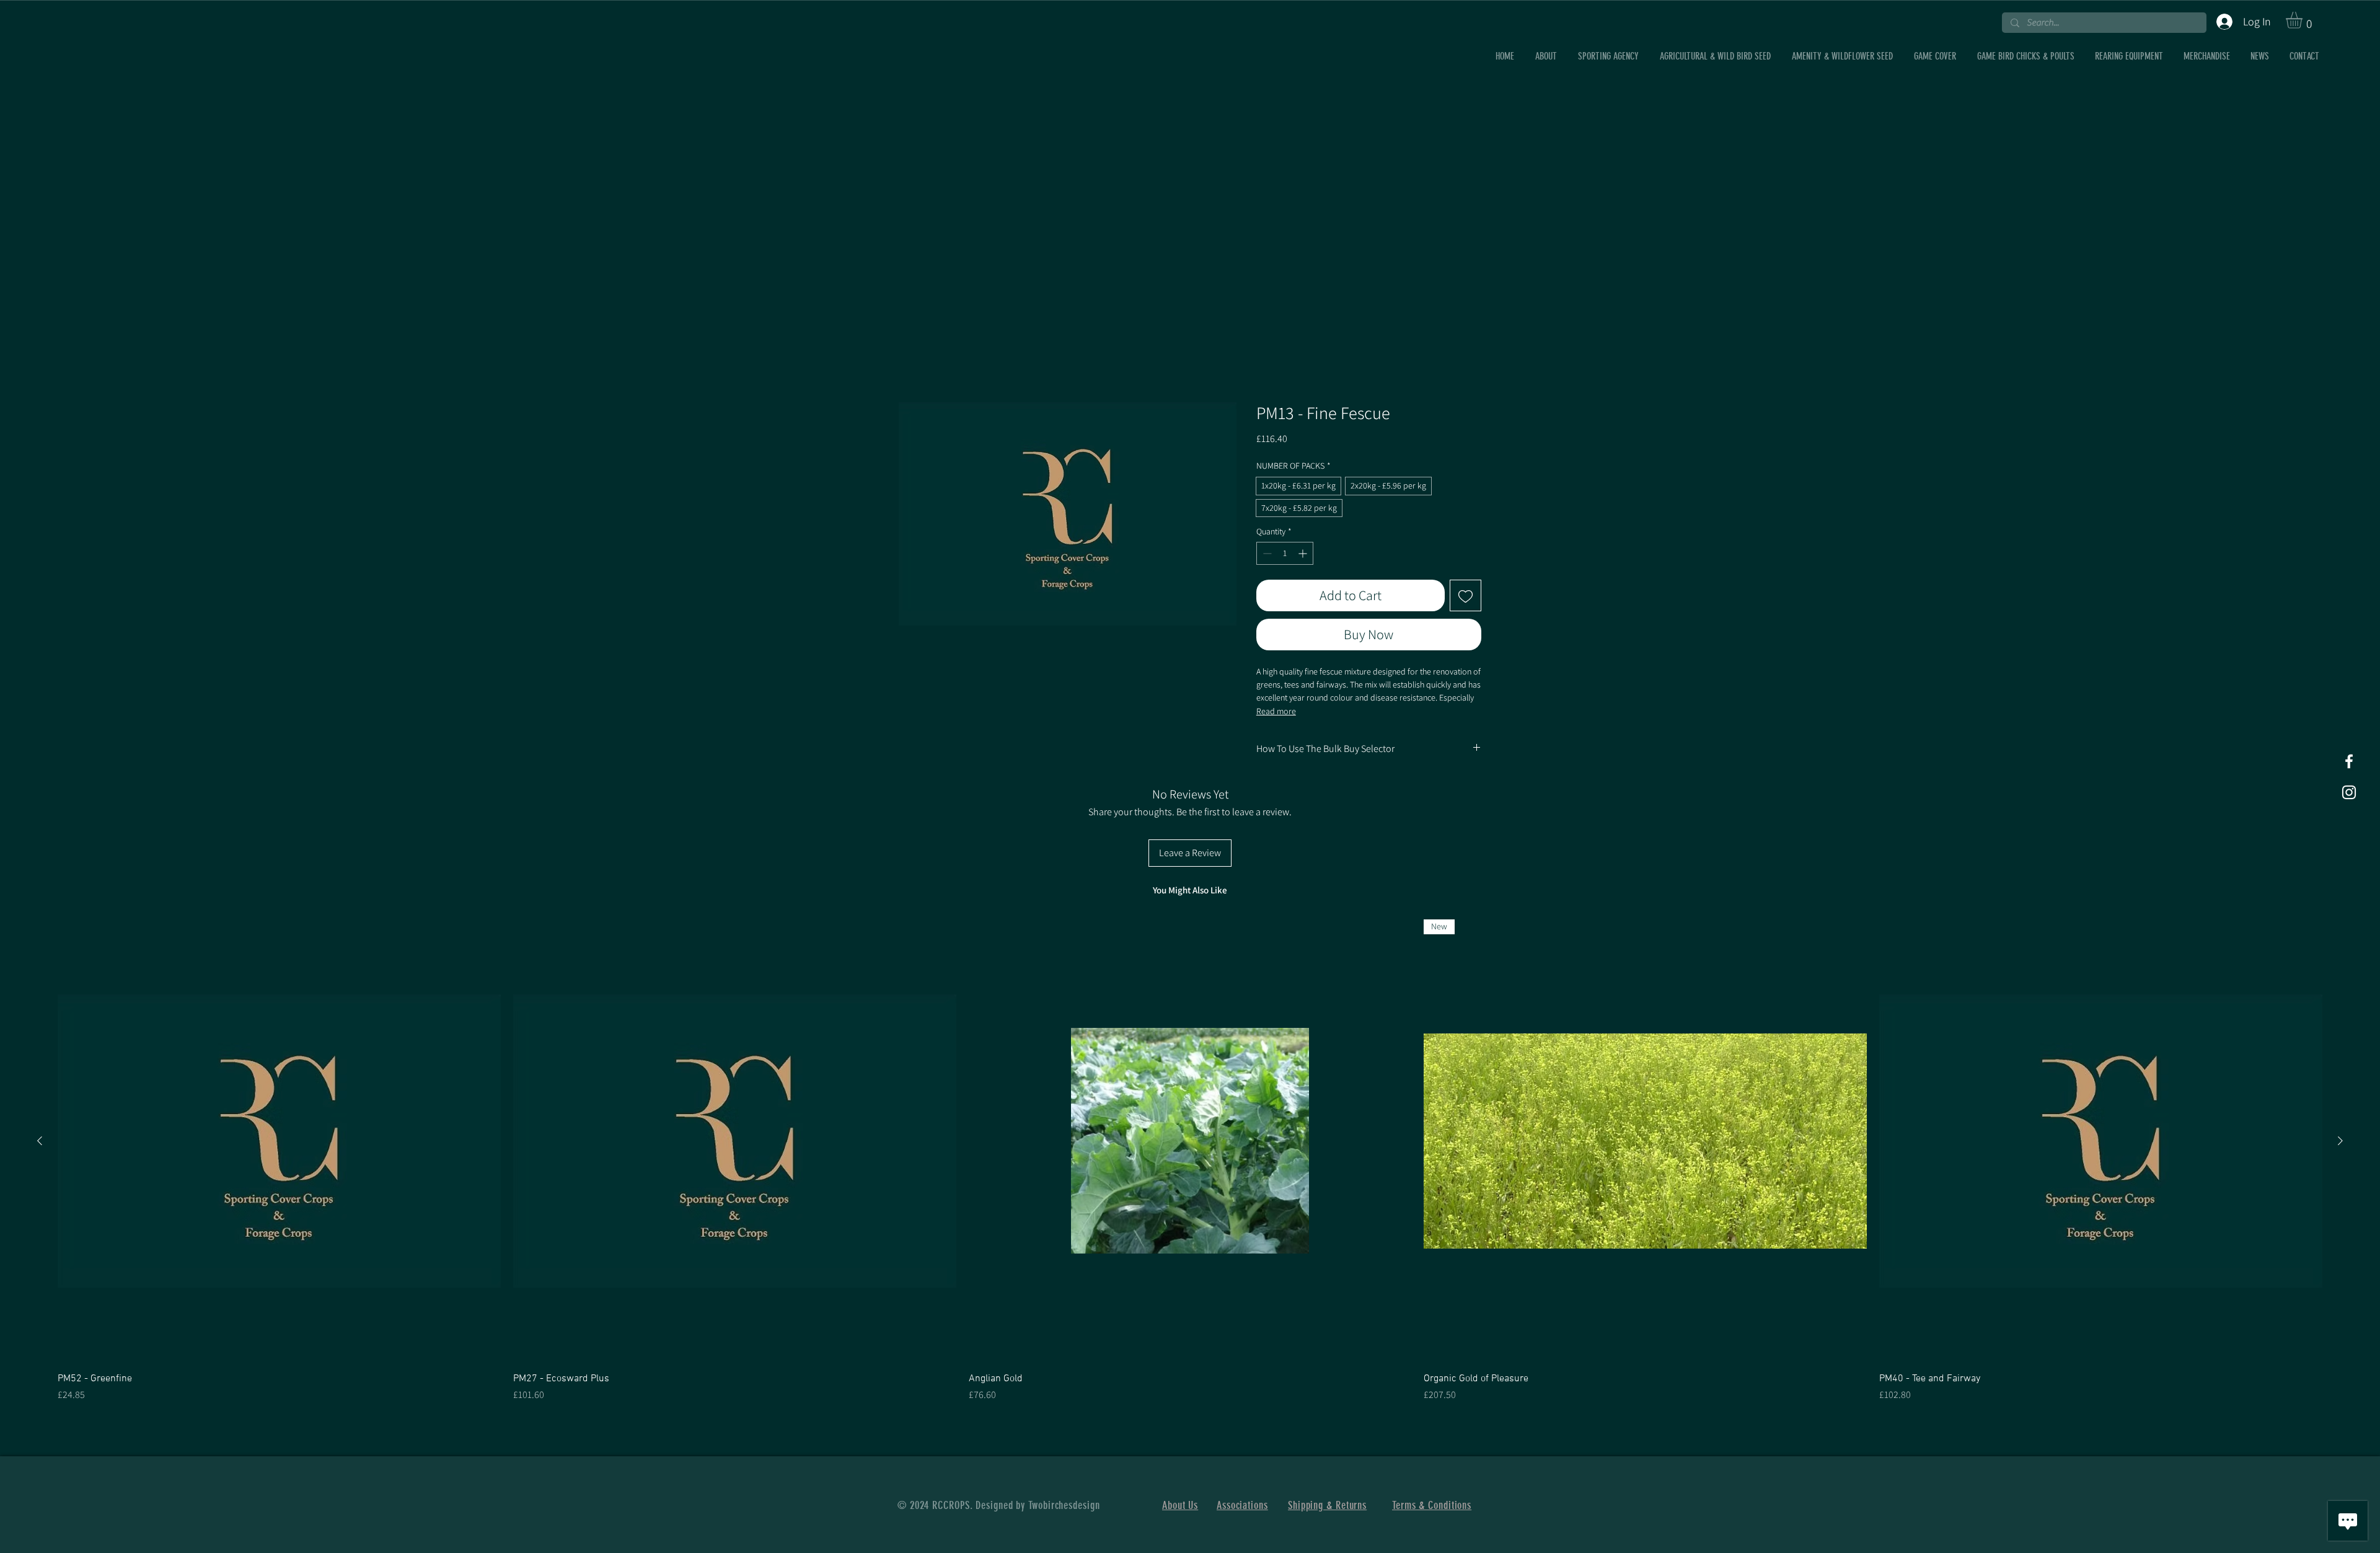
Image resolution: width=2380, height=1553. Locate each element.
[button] (2304, 20)
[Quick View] (279, 1141)
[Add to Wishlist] (1465, 595)
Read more (1276, 711)
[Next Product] (2340, 1141)
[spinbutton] (1285, 553)
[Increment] (1304, 553)
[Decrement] (1266, 553)
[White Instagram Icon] (2349, 792)
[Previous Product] (40, 1141)
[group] (1190, 1161)
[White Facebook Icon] (2349, 761)
